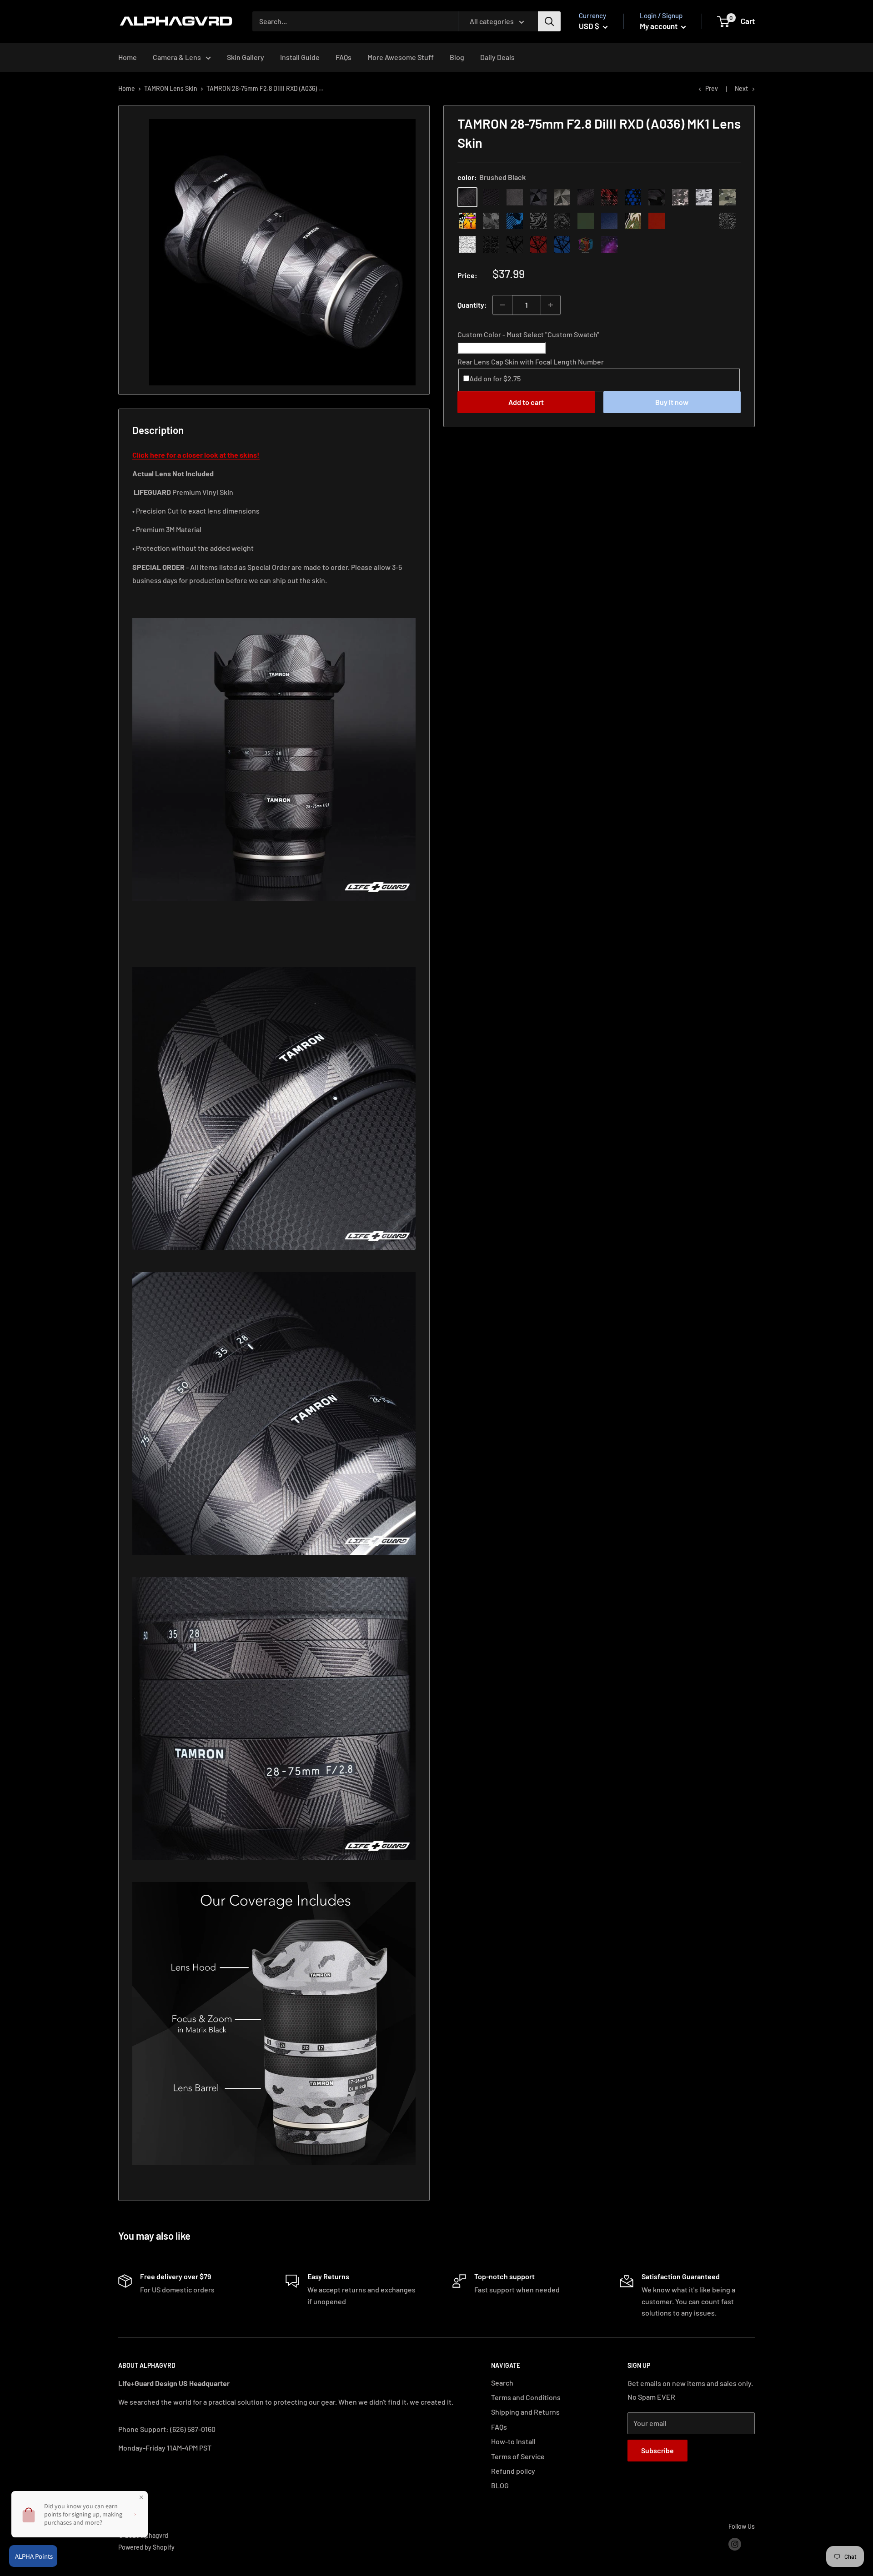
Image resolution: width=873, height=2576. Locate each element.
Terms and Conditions (526, 2397)
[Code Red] (657, 221)
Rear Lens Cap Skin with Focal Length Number (531, 361)
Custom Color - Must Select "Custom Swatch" (528, 334)
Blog (457, 57)
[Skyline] (562, 245)
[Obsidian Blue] (609, 221)
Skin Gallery (246, 57)
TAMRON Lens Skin (171, 88)
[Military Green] (586, 221)
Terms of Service (518, 2456)
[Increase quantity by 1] (551, 305)
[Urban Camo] (727, 197)
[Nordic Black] (538, 197)
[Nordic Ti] (562, 197)
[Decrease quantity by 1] (502, 305)
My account (659, 26)
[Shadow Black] (657, 197)
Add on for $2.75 (495, 378)
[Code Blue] (704, 221)
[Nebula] (609, 245)
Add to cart (526, 402)
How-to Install (513, 2441)
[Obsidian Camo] (680, 197)
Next (741, 88)
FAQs (344, 57)
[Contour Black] (727, 221)
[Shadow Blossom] (538, 221)
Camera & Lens (177, 57)
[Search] (549, 21)
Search (502, 2383)
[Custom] (586, 245)
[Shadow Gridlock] (515, 245)
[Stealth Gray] (680, 221)
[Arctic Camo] (704, 197)
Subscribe (657, 2450)
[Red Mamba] (609, 197)
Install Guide (300, 57)
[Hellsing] (538, 245)
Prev (712, 88)
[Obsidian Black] (515, 197)
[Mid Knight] (491, 221)
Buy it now (672, 402)
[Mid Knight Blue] (515, 221)
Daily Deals (497, 57)
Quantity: (472, 305)
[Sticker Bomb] (467, 221)
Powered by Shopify (146, 2547)
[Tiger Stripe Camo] (633, 221)
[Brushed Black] (467, 197)
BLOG (500, 2485)
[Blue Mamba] (633, 197)
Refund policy (513, 2471)
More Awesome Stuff (401, 57)
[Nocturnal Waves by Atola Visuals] (562, 221)
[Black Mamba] (586, 197)
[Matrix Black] (491, 197)
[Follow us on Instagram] (735, 2544)
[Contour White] (467, 245)
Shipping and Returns (525, 2412)
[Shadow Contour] (491, 245)
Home (128, 57)
